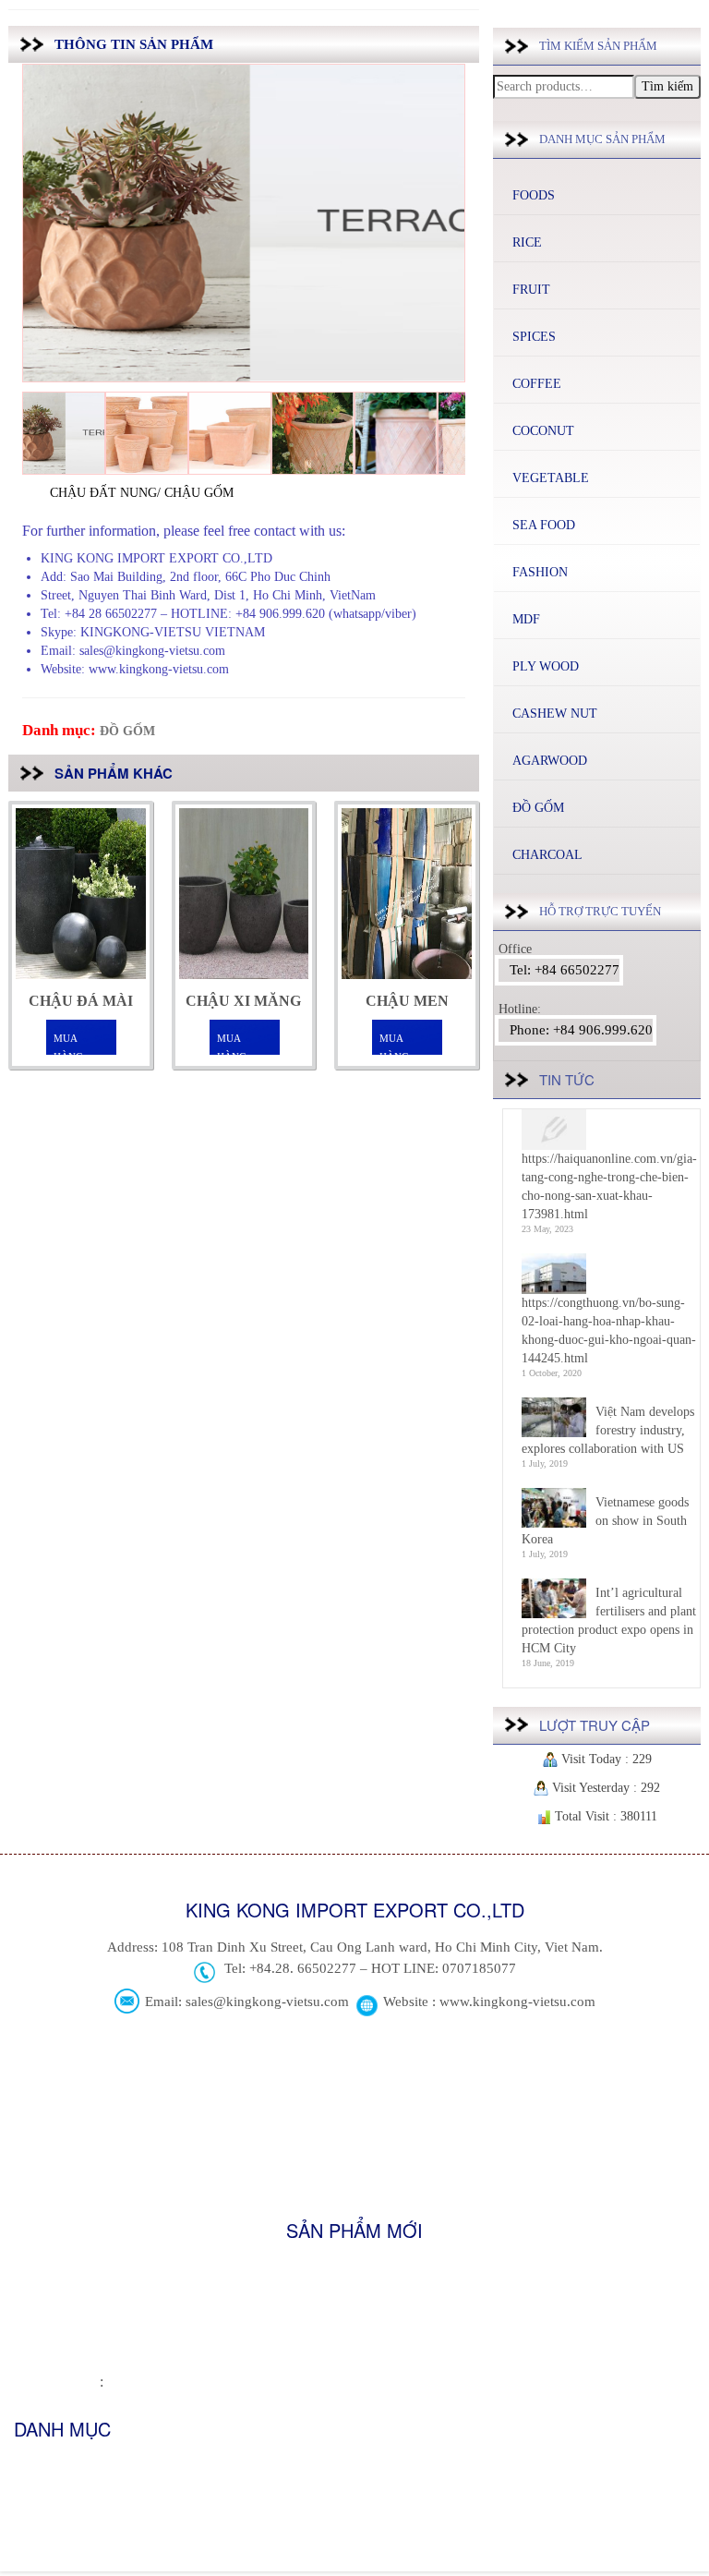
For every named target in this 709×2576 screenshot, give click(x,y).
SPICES (534, 337)
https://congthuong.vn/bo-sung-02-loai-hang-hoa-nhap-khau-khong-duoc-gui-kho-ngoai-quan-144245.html (609, 1330)
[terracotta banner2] (64, 433)
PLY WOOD (546, 666)
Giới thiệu (40, 2467)
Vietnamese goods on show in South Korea (605, 1521)
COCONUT (543, 431)
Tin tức (33, 2495)
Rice (527, 242)
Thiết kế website (57, 2382)
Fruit (531, 290)
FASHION (540, 572)
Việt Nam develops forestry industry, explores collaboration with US (608, 1430)
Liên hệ (34, 2552)
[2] (147, 433)
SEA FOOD (544, 525)
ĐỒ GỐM (127, 731)
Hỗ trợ (31, 2524)
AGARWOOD (550, 761)
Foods (534, 195)
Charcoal (547, 855)
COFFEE (537, 384)
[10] (313, 433)
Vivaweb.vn (138, 2382)
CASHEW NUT (555, 714)
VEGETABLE (551, 478)
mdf (526, 619)
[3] (230, 433)
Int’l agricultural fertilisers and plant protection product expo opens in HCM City (609, 1621)
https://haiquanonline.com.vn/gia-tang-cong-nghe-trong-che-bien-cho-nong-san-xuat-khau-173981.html (609, 1186)
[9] (396, 433)
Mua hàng (68, 1045)
